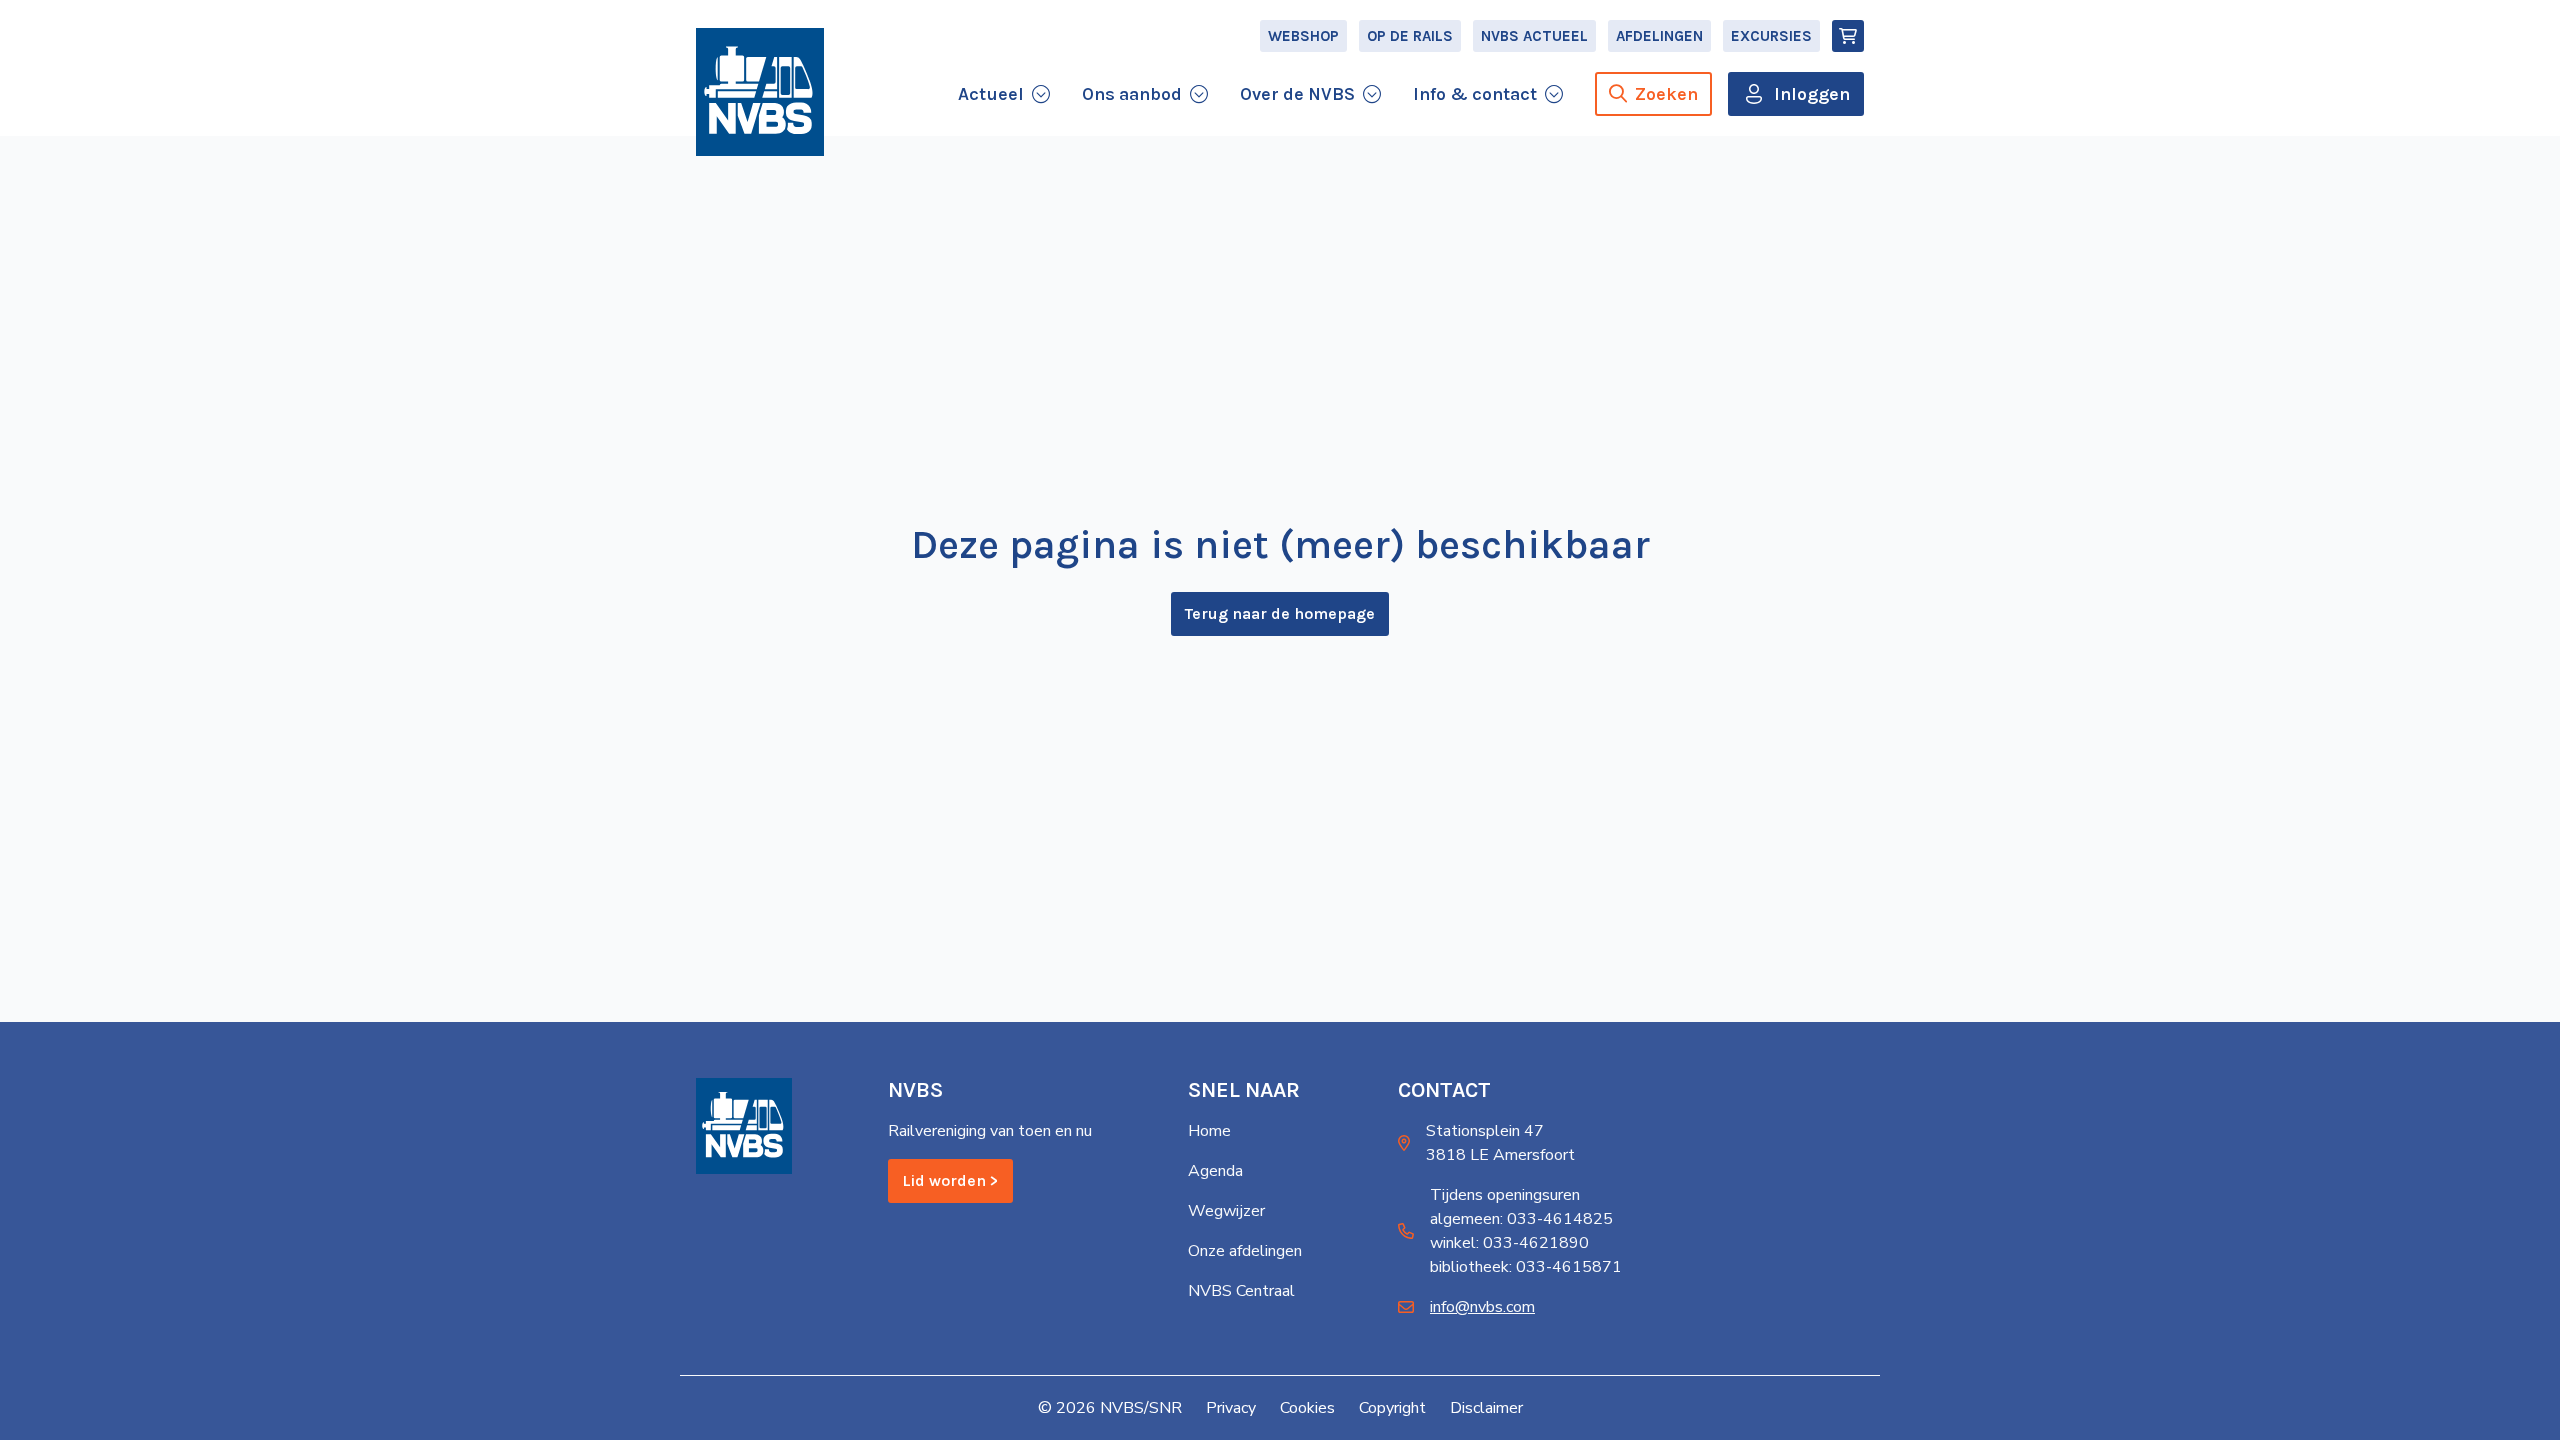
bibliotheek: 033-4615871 (1526, 1267)
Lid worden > (950, 1180)
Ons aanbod (1132, 94)
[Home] (760, 92)
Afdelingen (1659, 36)
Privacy (1231, 1408)
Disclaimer (1486, 1408)
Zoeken (1666, 94)
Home (1209, 1131)
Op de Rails (1410, 36)
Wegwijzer (1226, 1211)
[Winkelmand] (1848, 36)
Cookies (1307, 1408)
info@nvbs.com (1482, 1307)
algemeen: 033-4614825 (1521, 1219)
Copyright (1392, 1408)
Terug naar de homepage (1280, 613)
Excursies (1771, 36)
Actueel (991, 94)
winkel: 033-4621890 (1509, 1243)
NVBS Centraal (1241, 1291)
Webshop (1303, 36)
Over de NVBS (1297, 94)
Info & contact (1475, 94)
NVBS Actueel (1534, 36)
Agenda (1215, 1171)
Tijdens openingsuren (1505, 1195)
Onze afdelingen (1245, 1251)
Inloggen (1812, 94)
